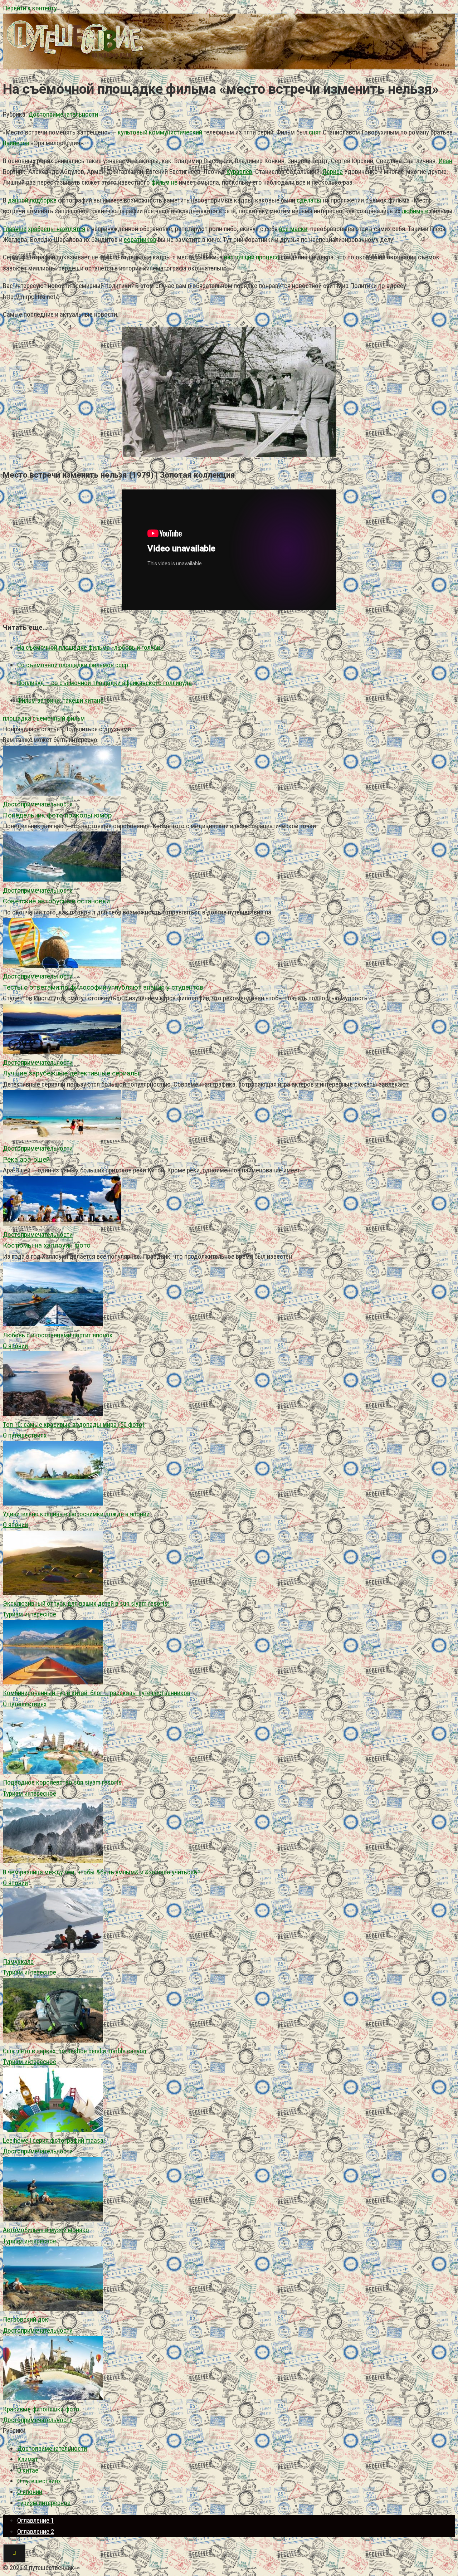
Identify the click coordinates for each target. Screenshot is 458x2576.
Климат (28, 2459)
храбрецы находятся (57, 229)
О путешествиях (25, 1435)
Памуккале (18, 1962)
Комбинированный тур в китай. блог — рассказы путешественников (97, 1693)
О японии (15, 1346)
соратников (140, 240)
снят (315, 132)
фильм (76, 718)
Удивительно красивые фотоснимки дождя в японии (76, 1514)
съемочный (49, 718)
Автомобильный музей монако (46, 2230)
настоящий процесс (252, 257)
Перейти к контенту (30, 8)
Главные (15, 229)
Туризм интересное (30, 1614)
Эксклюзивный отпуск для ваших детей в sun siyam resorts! (86, 1603)
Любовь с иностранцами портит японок (58, 1335)
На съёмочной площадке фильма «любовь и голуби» (90, 647)
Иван (445, 161)
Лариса (333, 172)
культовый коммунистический (160, 132)
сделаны (309, 200)
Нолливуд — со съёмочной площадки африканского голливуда (104, 683)
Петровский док (26, 2319)
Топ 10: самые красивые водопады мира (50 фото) (74, 1424)
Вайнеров (16, 143)
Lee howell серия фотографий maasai (54, 2140)
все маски (293, 229)
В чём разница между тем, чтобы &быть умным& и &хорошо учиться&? (102, 1872)
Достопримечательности (63, 114)
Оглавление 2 (36, 2531)
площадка (17, 718)
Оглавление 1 (36, 2520)
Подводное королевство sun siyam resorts (62, 1782)
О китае (28, 2470)
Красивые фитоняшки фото (41, 2409)
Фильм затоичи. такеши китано (60, 700)
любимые (415, 211)
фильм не (164, 182)
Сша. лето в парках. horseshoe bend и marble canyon (75, 2051)
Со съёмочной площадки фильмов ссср (73, 665)
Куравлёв (239, 172)
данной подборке (32, 200)
